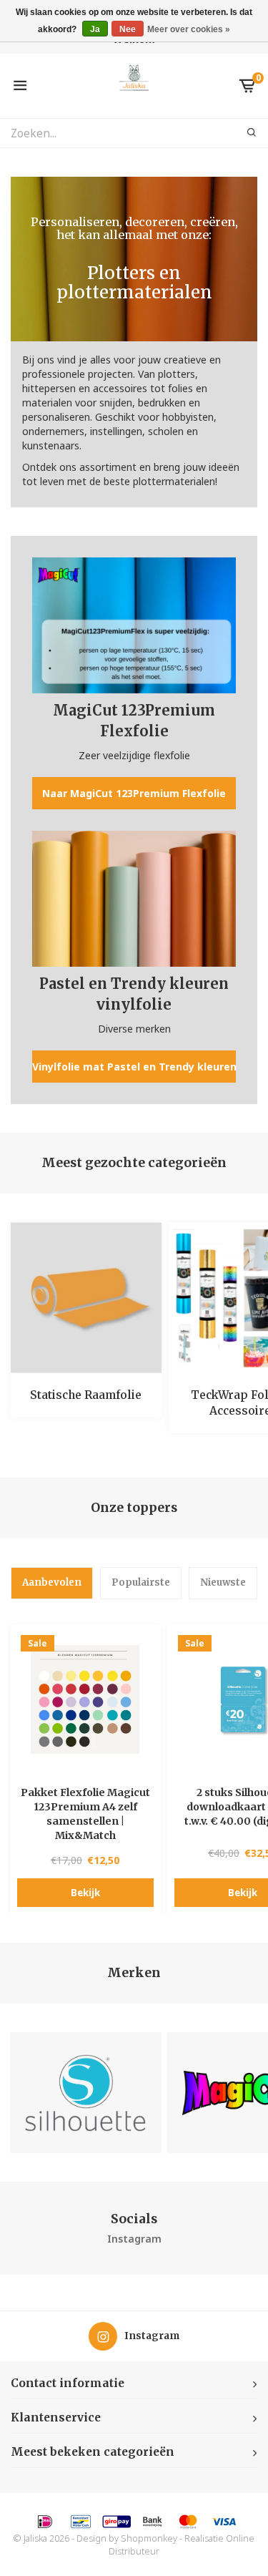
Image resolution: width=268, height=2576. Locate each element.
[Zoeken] (243, 133)
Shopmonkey (149, 2538)
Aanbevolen (52, 1582)
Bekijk (85, 1893)
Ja (95, 29)
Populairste (141, 1582)
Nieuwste (223, 1582)
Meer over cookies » (189, 29)
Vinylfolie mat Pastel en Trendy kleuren (134, 1067)
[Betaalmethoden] (45, 2522)
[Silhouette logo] (85, 2093)
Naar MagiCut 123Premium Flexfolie (134, 793)
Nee (128, 29)
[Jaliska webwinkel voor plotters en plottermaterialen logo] (134, 85)
